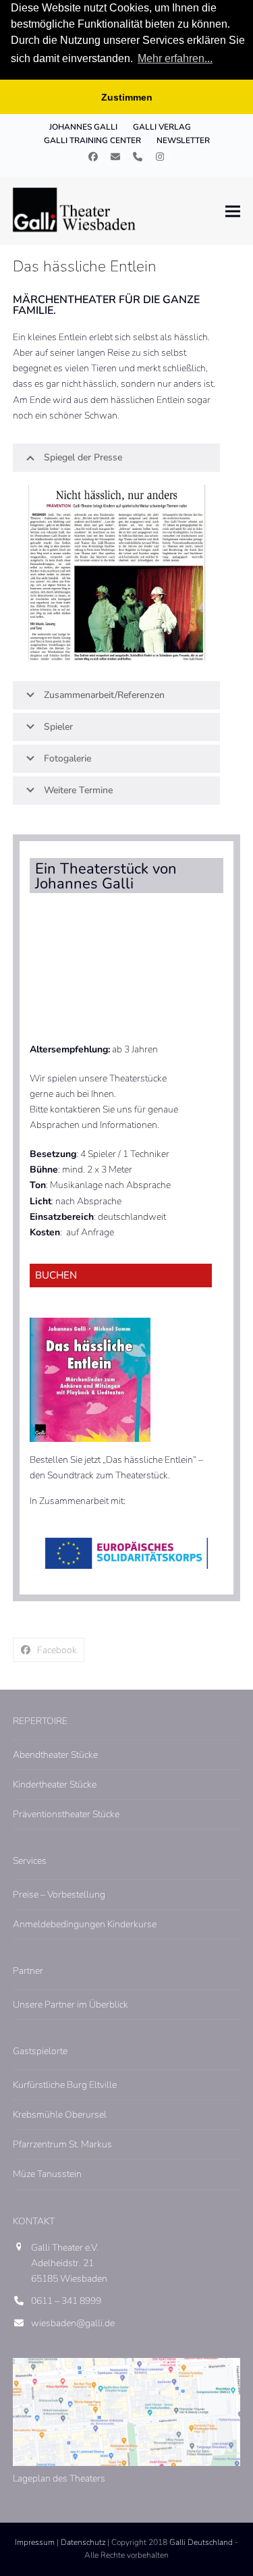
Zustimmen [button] (127, 97)
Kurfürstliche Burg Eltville (65, 2085)
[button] (233, 211)
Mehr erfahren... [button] (175, 58)
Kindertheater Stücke (55, 1785)
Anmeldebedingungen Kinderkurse (85, 1924)
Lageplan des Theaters (59, 2478)
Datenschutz (83, 2542)
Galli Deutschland (201, 2542)
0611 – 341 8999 (66, 2301)
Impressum (35, 2542)
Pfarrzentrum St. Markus (62, 2144)
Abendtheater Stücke (55, 1755)
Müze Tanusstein (47, 2174)
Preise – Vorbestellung (59, 1895)
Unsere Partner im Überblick (71, 2005)
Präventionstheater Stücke (66, 1814)
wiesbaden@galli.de (73, 2323)
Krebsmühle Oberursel (60, 2115)
